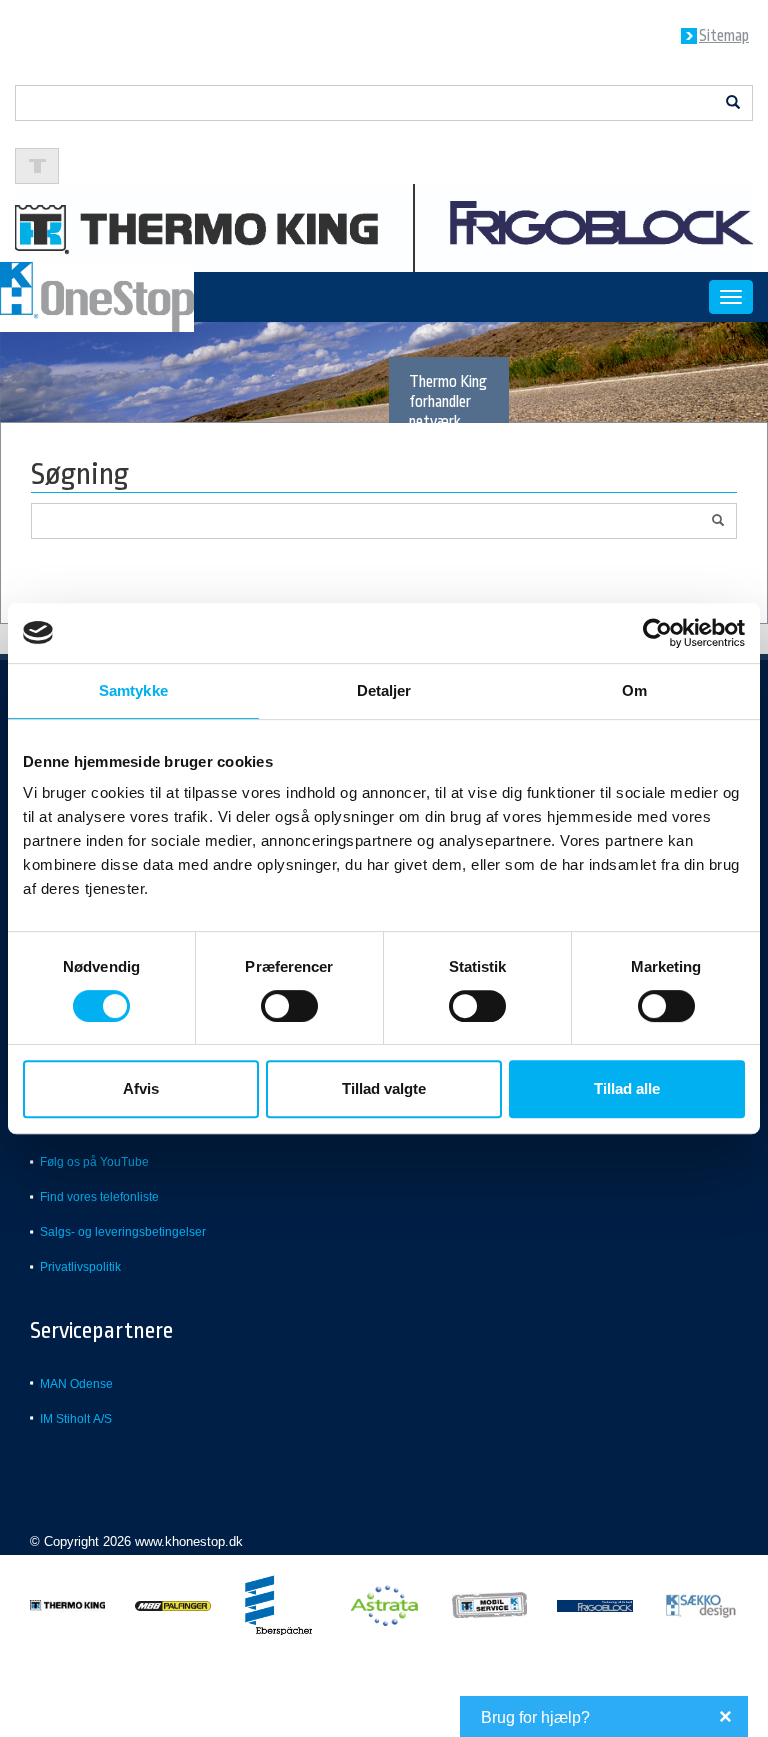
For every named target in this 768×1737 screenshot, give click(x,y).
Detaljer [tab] (384, 690)
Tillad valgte (384, 1088)
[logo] (384, 226)
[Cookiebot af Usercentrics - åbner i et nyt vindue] (657, 633)
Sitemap (724, 36)
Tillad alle (627, 1088)
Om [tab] (634, 690)
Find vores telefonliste (99, 1197)
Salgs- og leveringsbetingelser (123, 1232)
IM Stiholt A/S (76, 1419)
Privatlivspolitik (80, 1267)
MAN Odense (76, 1384)
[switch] (289, 1006)
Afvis (141, 1088)
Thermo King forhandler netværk (448, 402)
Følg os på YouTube (94, 1162)
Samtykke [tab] (133, 690)
